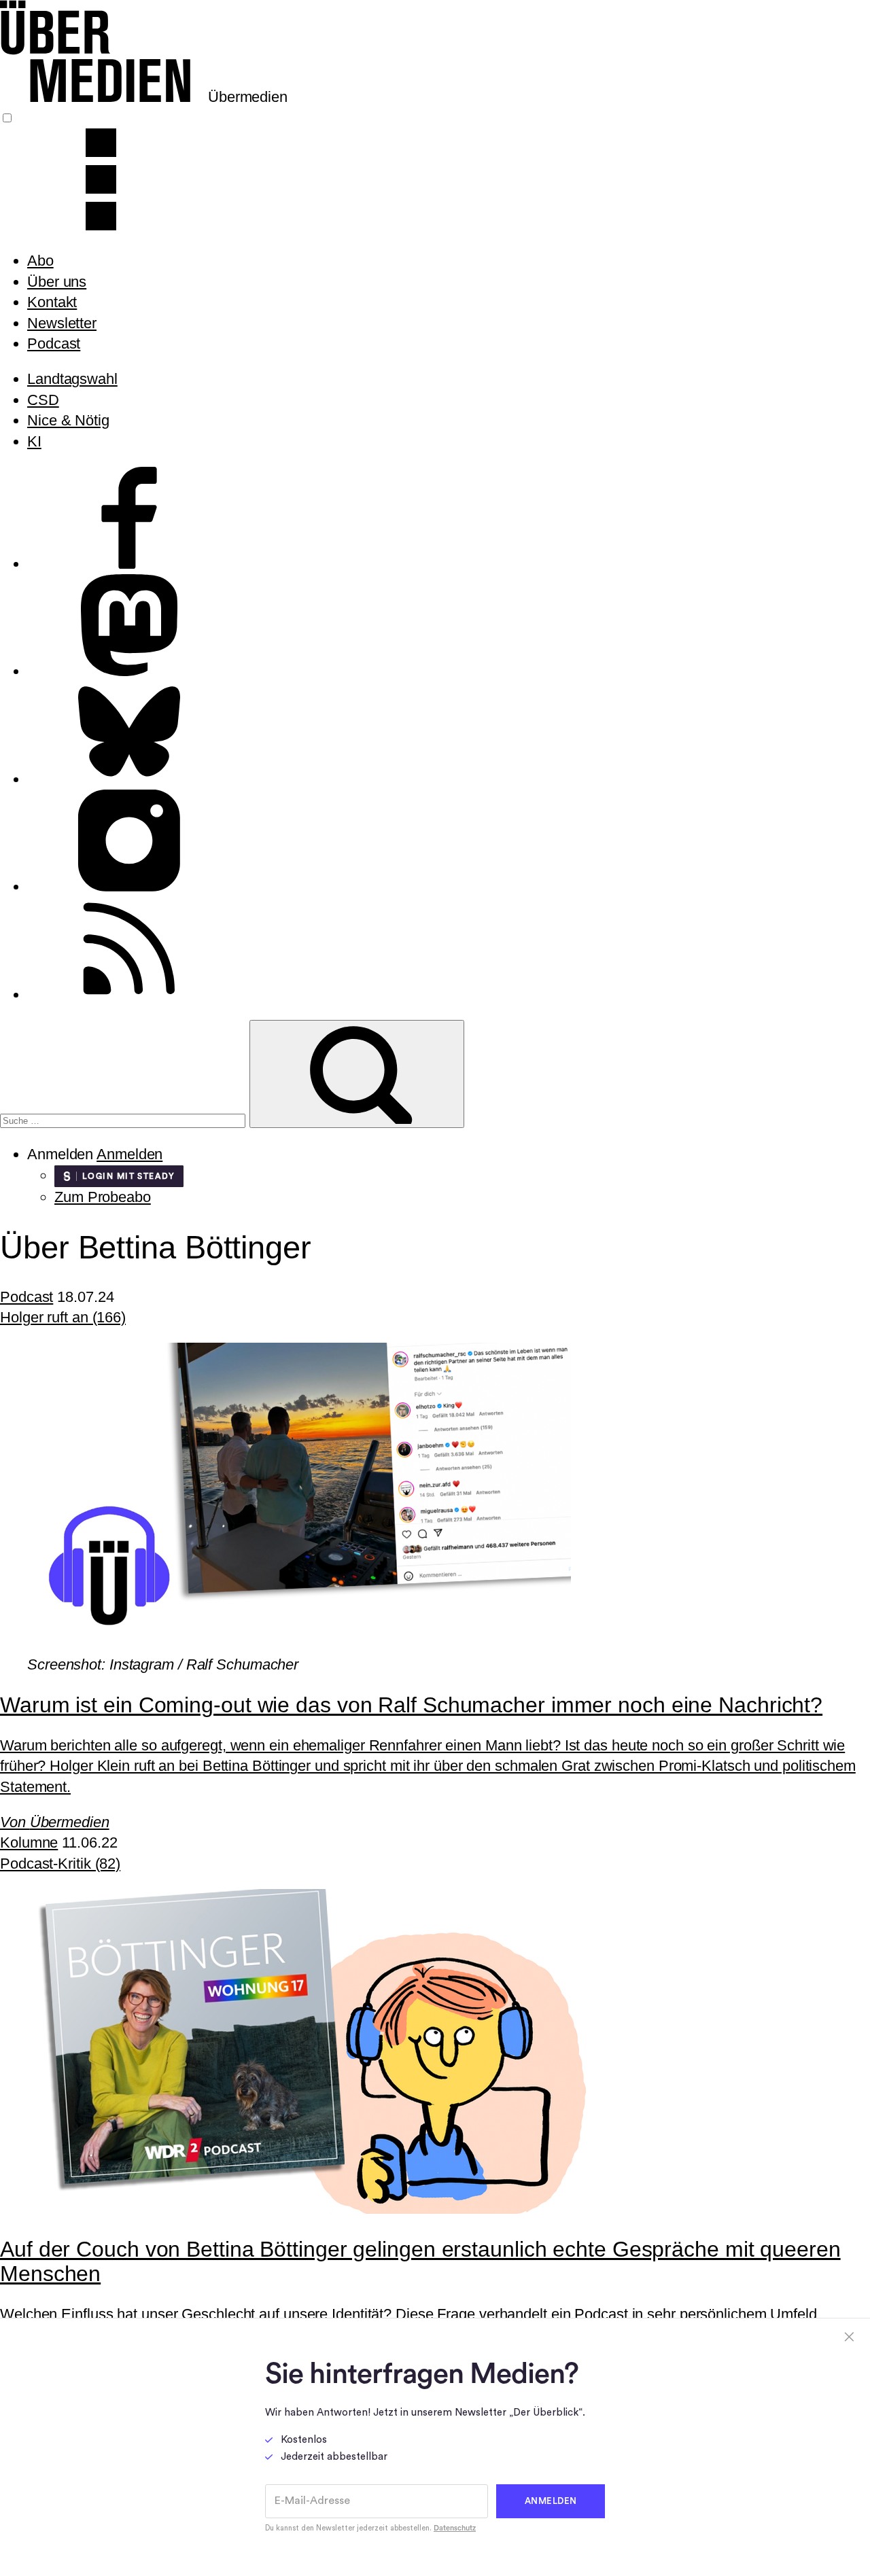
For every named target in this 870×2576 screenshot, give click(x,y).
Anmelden (129, 1154)
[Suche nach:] (125, 1119)
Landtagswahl (72, 379)
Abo (40, 261)
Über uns (57, 282)
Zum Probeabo (103, 1197)
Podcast (54, 343)
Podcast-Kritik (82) (60, 1864)
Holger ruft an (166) (63, 1317)
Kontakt (52, 302)
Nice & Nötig (68, 420)
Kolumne (29, 1842)
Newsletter (62, 323)
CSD (43, 400)
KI (34, 441)
